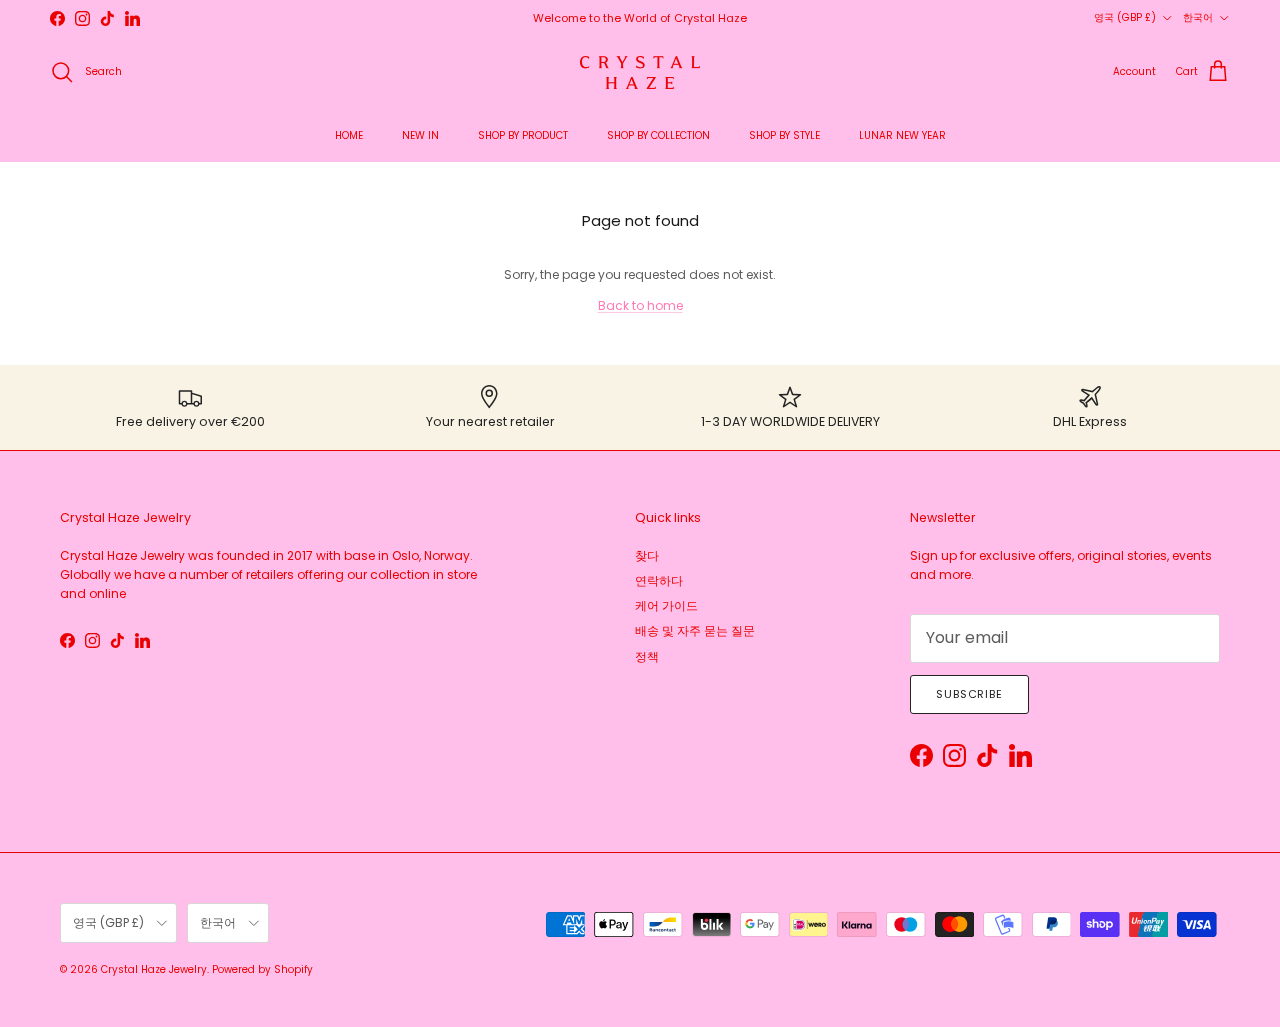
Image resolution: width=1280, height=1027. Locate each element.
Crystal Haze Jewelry (154, 969)
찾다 (647, 555)
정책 (647, 656)
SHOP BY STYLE (784, 135)
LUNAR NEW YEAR (902, 135)
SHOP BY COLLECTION (658, 135)
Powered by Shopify (262, 969)
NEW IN (420, 135)
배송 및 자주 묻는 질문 (695, 630)
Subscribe (969, 694)
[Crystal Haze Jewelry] (640, 72)
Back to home (640, 305)
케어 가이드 (666, 605)
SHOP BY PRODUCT (523, 135)
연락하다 (659, 580)
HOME (349, 135)
